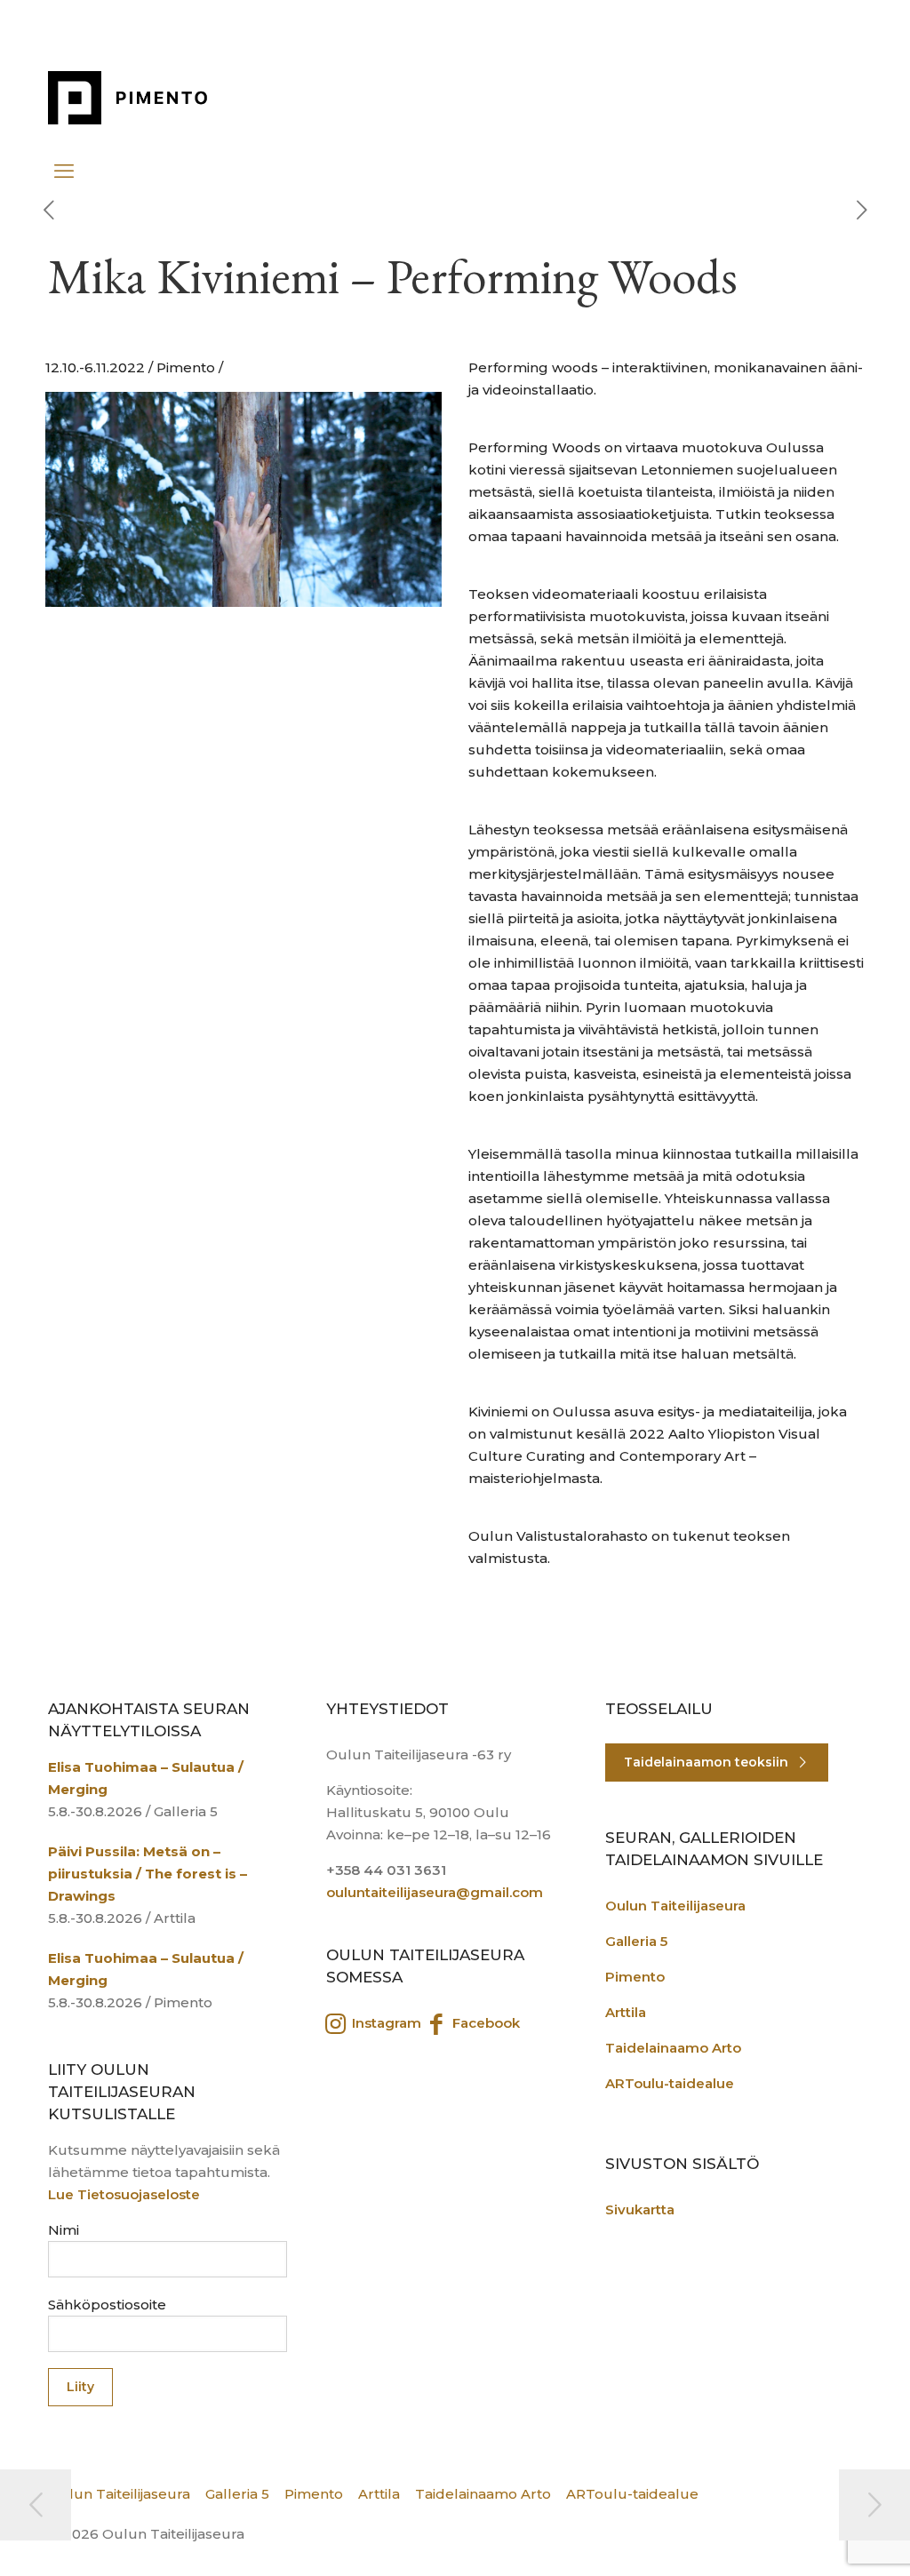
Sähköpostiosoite (107, 2305)
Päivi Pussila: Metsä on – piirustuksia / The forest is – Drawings (148, 1874)
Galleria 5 (636, 1941)
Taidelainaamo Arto (673, 2048)
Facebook (484, 2023)
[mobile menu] (63, 163)
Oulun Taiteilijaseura (675, 1906)
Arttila (626, 2012)
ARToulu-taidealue (670, 2083)
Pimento (635, 1977)
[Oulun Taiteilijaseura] (139, 98)
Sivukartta (640, 2209)
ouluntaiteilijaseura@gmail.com (435, 1892)
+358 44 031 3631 (386, 1870)
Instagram (384, 2023)
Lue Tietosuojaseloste (124, 2194)
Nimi (64, 2230)
